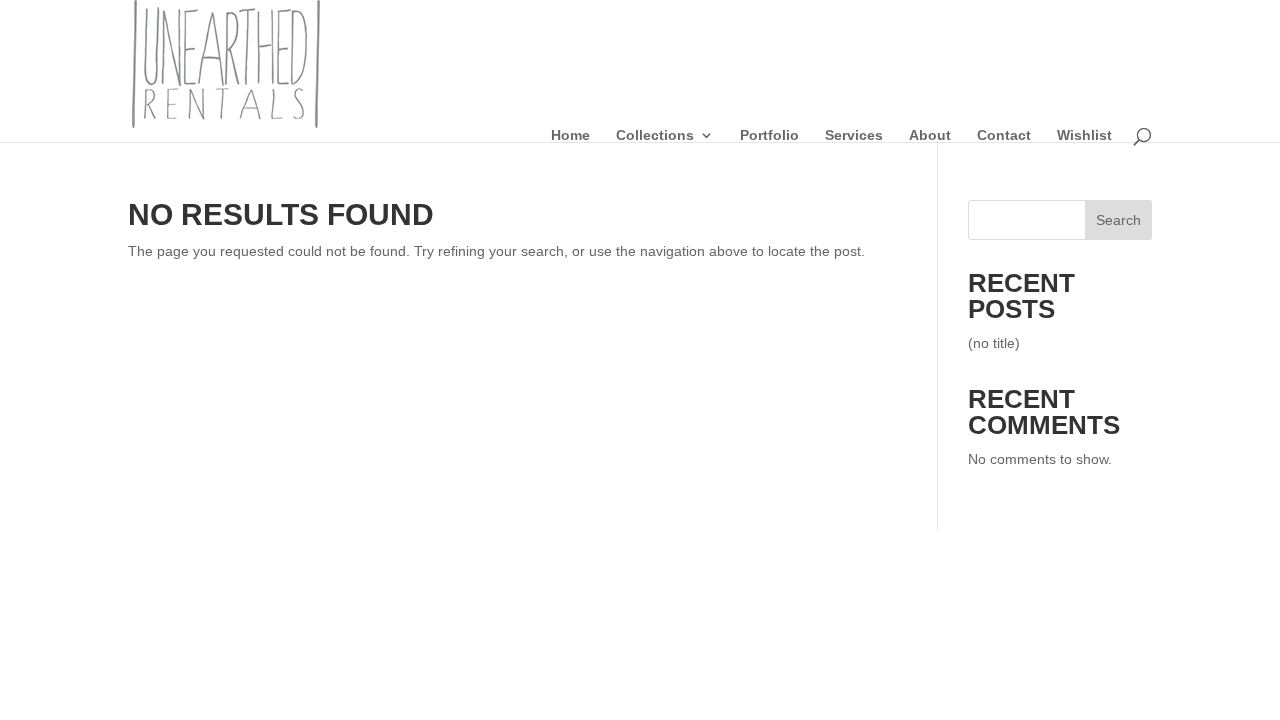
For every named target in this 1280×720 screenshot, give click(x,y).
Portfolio (769, 135)
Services (854, 135)
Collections (655, 135)
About (930, 135)
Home (570, 135)
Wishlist (1084, 135)
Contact (1004, 135)
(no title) (994, 343)
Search (1118, 220)
